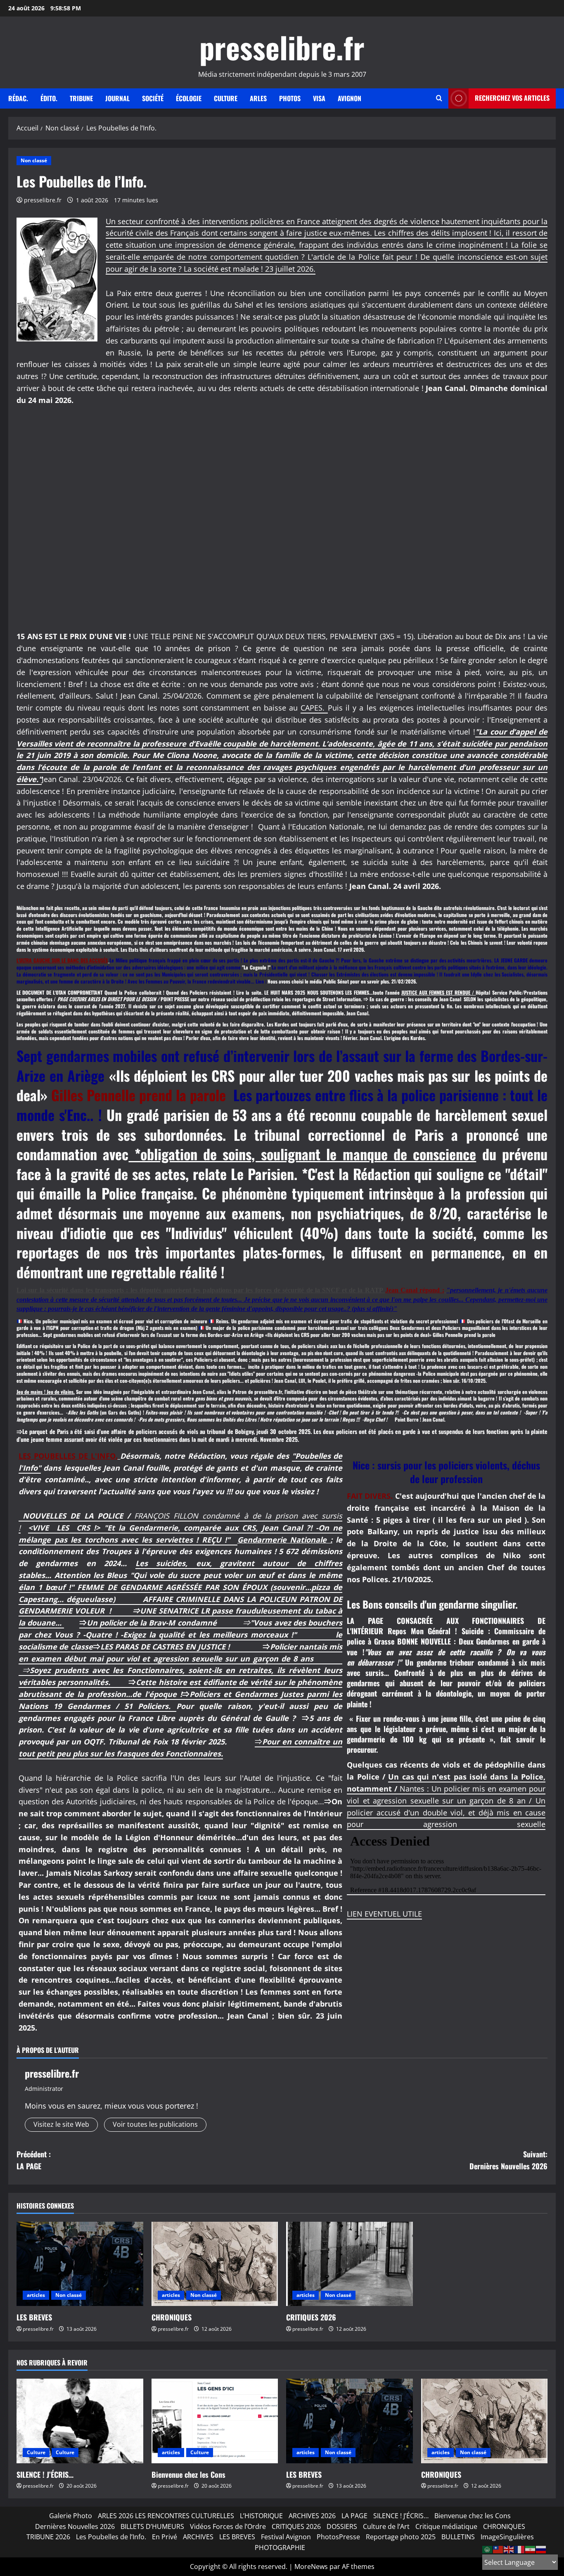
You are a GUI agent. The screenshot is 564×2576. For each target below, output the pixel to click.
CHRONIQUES (172, 2317)
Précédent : (34, 2160)
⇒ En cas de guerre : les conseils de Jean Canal (414, 999)
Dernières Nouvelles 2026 (75, 2526)
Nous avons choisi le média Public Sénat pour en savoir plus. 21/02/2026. (342, 981)
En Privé (165, 2537)
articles (36, 2295)
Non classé (34, 160)
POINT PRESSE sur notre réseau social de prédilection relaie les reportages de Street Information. (262, 999)
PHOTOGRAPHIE (280, 2548)
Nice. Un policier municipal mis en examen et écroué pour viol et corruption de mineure (115, 1321)
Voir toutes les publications (155, 2124)
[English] (509, 2549)
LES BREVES (34, 2317)
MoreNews (311, 2567)
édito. (49, 98)
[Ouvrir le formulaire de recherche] (439, 98)
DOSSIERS (342, 2526)
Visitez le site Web (61, 2124)
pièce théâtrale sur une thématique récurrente (394, 1392)
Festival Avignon (286, 2537)
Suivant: (508, 2160)
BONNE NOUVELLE (424, 1641)
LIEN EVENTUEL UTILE (384, 1914)
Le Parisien (262, 1174)
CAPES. (314, 708)
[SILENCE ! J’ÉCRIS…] (80, 2421)
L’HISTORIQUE (261, 2516)
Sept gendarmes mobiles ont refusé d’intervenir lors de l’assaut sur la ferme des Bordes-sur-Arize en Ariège (154, 1335)
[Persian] (531, 2549)
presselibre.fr (282, 47)
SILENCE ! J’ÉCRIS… (45, 2474)
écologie (189, 98)
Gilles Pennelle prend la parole (142, 1095)
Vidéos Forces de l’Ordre (228, 2526)
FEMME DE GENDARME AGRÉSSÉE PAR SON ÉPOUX (174, 1587)
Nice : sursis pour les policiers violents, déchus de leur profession (446, 1472)
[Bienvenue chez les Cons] (215, 2421)
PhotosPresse (338, 2537)
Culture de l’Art (386, 2526)
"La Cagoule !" (256, 967)
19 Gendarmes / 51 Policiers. (115, 1706)
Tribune (81, 98)
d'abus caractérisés (400, 1398)
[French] (520, 2549)
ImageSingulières (507, 2537)
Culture (226, 98)
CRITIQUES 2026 (311, 2317)
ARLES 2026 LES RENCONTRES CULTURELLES (166, 2516)
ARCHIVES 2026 (312, 2516)
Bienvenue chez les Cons (188, 2474)
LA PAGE (354, 2516)
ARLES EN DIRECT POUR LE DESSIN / (124, 999)
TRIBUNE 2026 (48, 2537)
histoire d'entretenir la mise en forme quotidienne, (320, 1405)
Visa (319, 98)
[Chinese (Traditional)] (498, 2549)
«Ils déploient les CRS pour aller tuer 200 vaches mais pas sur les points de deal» (349, 1335)
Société (153, 98)
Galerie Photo (71, 2516)
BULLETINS (458, 2537)
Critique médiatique (446, 2526)
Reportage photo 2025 (401, 2537)
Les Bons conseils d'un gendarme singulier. (432, 1604)
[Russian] (541, 2549)
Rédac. (18, 98)
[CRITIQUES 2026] (350, 2264)
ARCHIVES (198, 2537)
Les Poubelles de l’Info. (111, 2537)
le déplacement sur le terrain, (195, 1405)
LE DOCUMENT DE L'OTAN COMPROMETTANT (60, 992)
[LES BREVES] (80, 2264)
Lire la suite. (250, 992)
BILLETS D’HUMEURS (152, 2526)
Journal (117, 98)
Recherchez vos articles (512, 98)
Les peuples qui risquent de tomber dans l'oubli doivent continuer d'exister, (93, 1024)
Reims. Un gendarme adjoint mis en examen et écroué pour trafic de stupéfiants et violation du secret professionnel (337, 1321)
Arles (258, 98)
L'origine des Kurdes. (404, 1038)
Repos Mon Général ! (425, 1631)
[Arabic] (488, 2549)
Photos (290, 98)
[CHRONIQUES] (215, 2264)
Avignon (350, 98)
